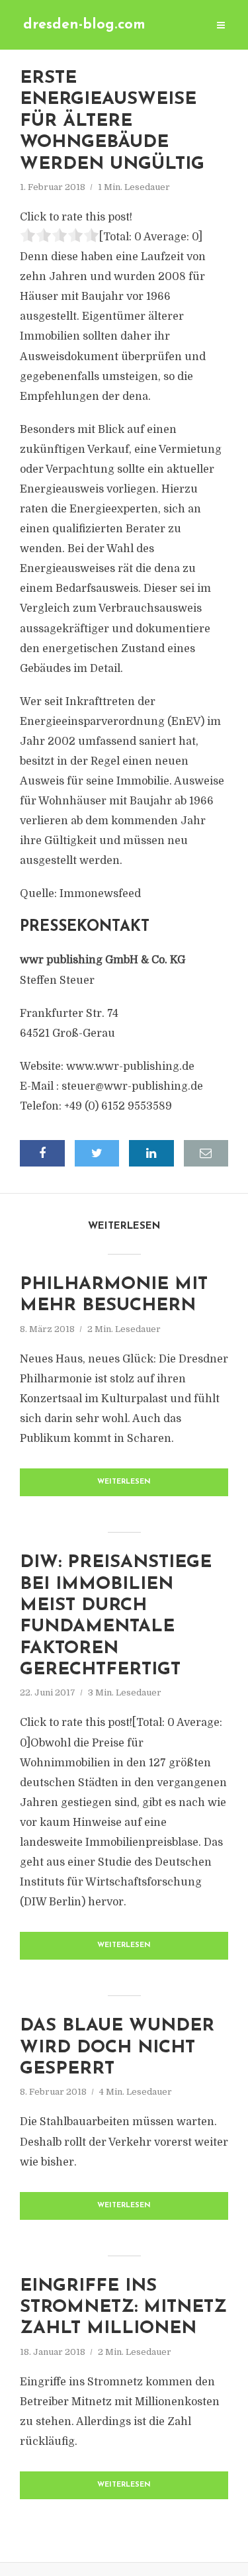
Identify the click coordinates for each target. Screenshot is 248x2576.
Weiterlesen (124, 1482)
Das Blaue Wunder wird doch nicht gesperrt (117, 2048)
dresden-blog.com (84, 25)
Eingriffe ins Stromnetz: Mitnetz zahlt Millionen (123, 2308)
